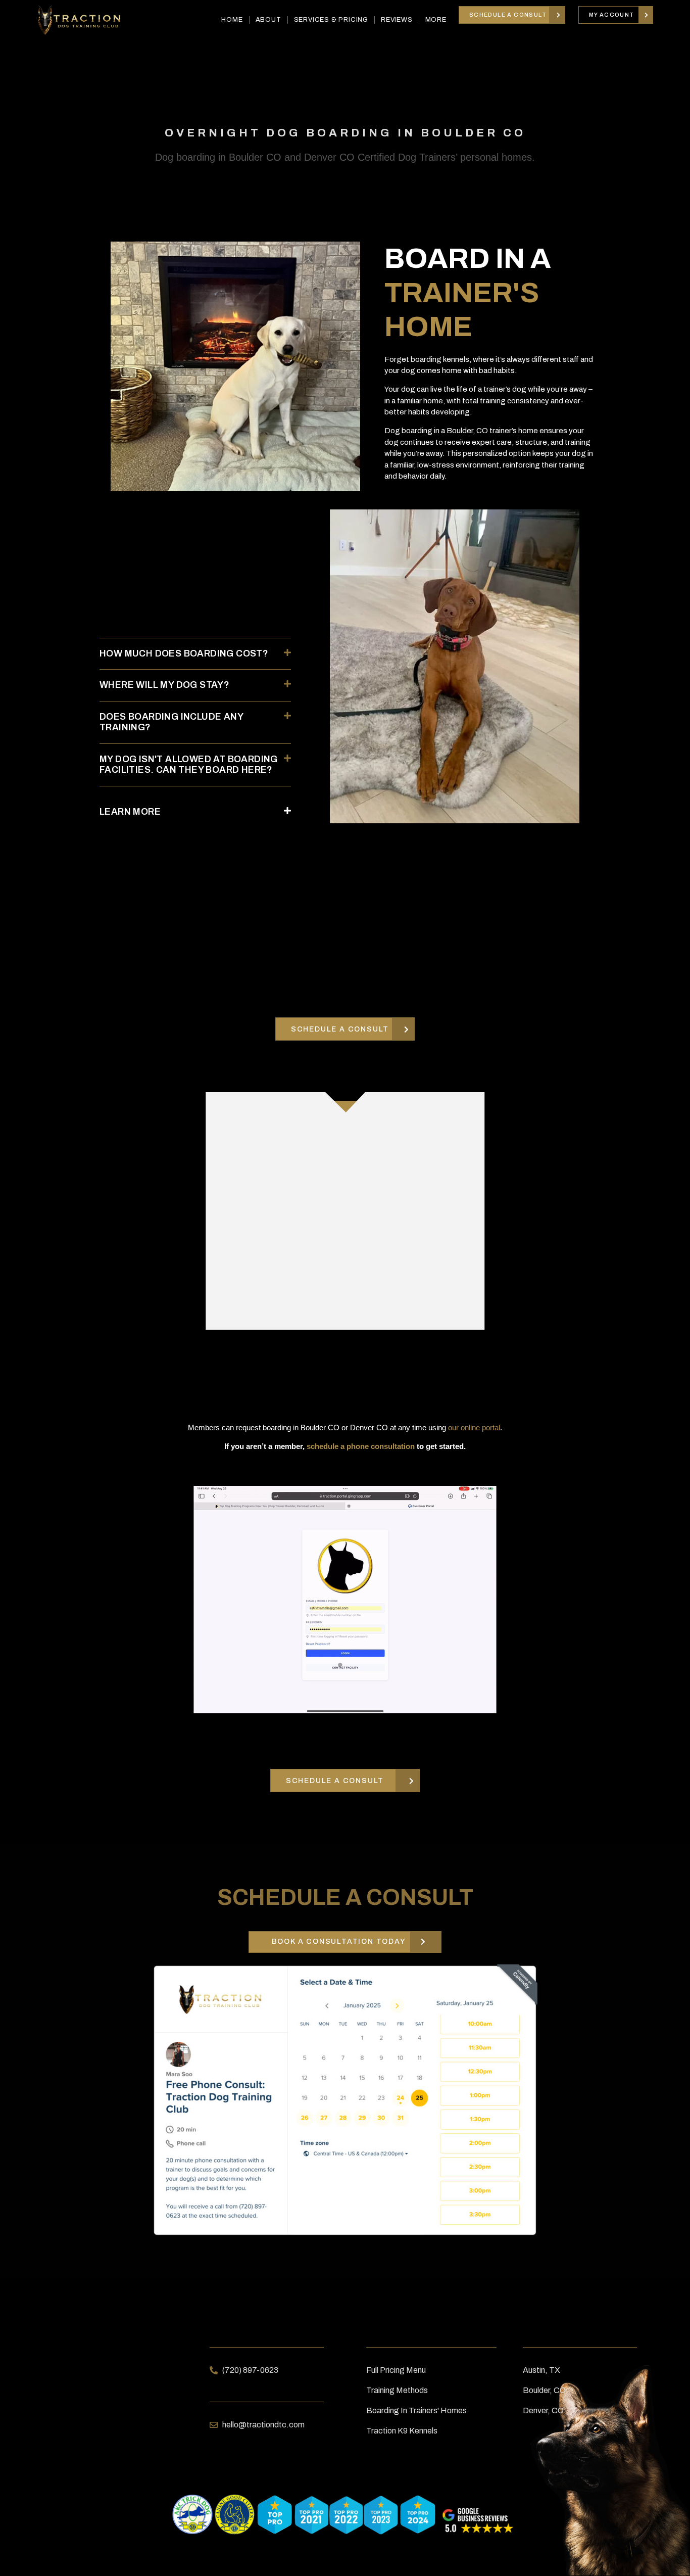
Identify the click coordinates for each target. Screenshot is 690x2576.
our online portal (474, 1427)
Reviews (397, 20)
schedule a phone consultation (361, 1446)
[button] (195, 654)
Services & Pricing (331, 20)
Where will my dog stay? (164, 685)
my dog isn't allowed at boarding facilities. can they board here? (189, 765)
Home (232, 20)
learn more (130, 812)
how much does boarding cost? (184, 653)
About (268, 20)
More (436, 20)
